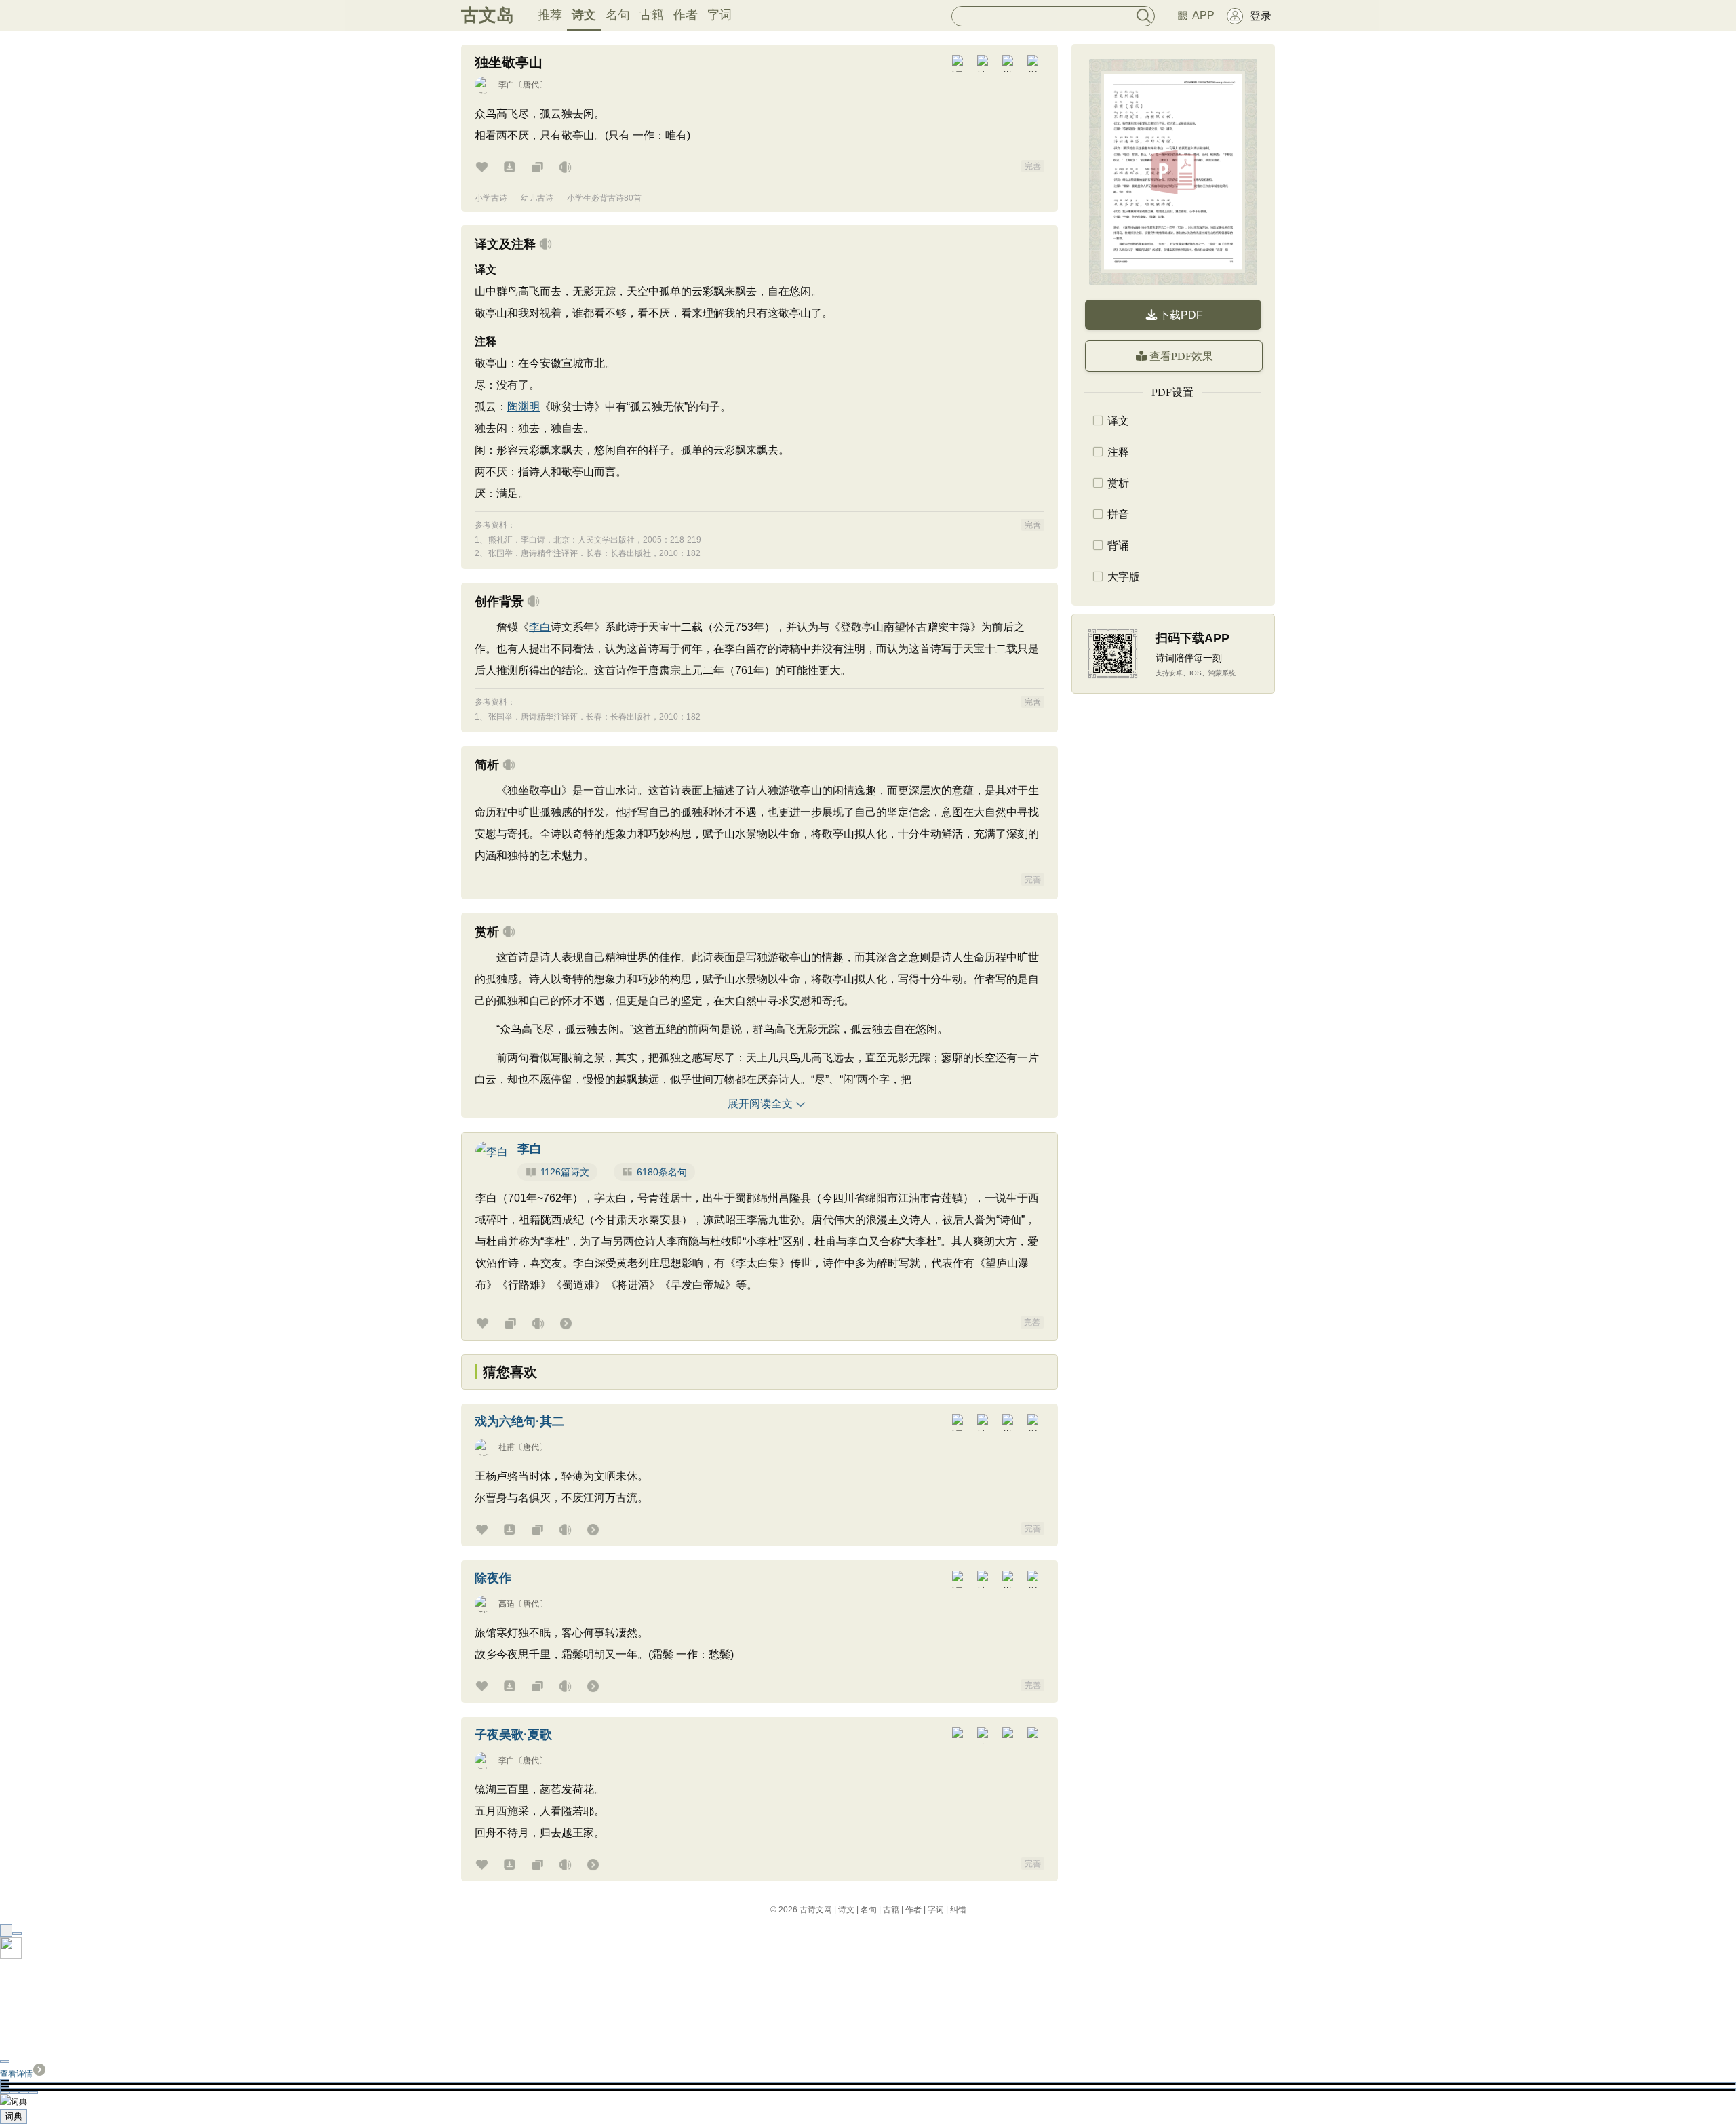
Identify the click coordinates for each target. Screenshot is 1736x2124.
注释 (1118, 452)
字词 (719, 15)
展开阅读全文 (760, 1104)
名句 (618, 15)
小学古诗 (491, 198)
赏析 (1118, 483)
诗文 (584, 15)
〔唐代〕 (531, 85)
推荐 (550, 15)
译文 (1118, 421)
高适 (507, 1604)
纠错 (958, 1910)
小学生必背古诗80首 (604, 198)
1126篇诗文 (565, 1172)
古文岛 (488, 15)
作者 (686, 15)
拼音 (1118, 514)
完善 (1033, 166)
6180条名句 (662, 1172)
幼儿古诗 (537, 198)
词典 (14, 2116)
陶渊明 (524, 407)
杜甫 (507, 1447)
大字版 (1124, 577)
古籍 (652, 15)
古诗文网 (816, 1910)
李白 (507, 85)
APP (1203, 15)
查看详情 (16, 2074)
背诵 (1118, 546)
